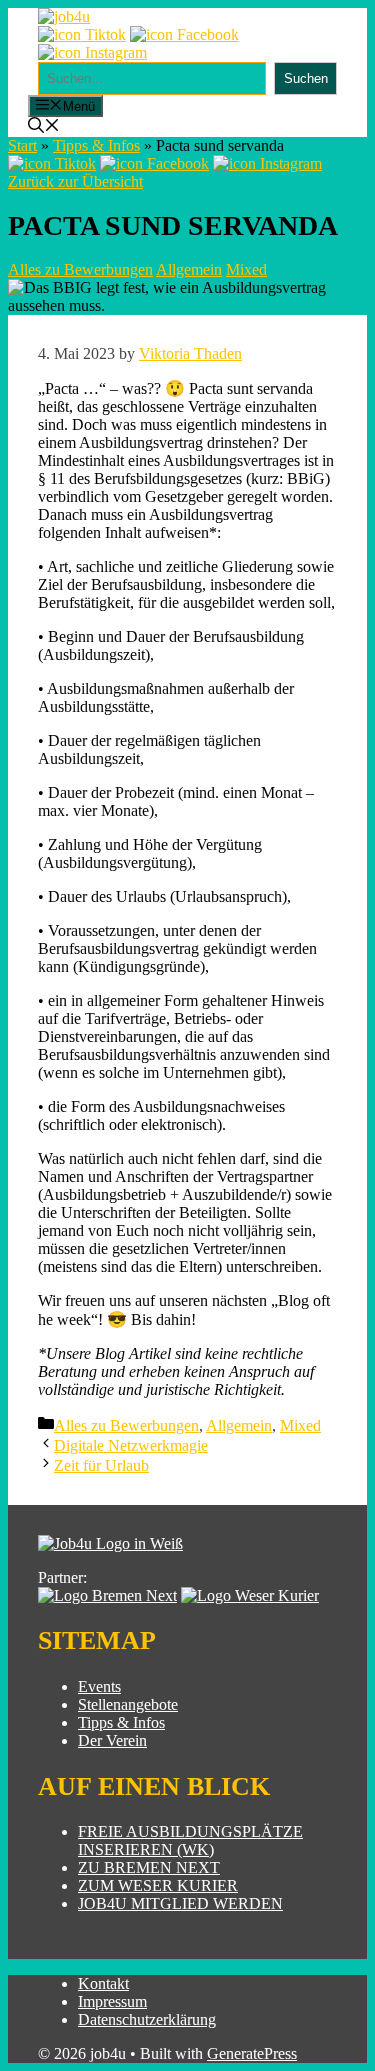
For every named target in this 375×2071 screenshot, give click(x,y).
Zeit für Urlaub (101, 1465)
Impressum (112, 2001)
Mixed (246, 269)
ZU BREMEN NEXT (149, 1867)
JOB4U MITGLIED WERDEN (180, 1903)
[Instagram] (92, 52)
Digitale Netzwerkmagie (131, 1445)
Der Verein (112, 1740)
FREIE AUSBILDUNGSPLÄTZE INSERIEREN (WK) (190, 1840)
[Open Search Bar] (44, 127)
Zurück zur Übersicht (75, 181)
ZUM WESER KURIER (158, 1885)
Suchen (306, 78)
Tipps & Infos (96, 145)
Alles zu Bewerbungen (80, 269)
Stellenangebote (128, 1704)
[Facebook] (184, 34)
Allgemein (189, 269)
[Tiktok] (82, 34)
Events (99, 1686)
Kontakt (103, 1983)
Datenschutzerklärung (147, 2019)
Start (22, 145)
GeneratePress (252, 2053)
